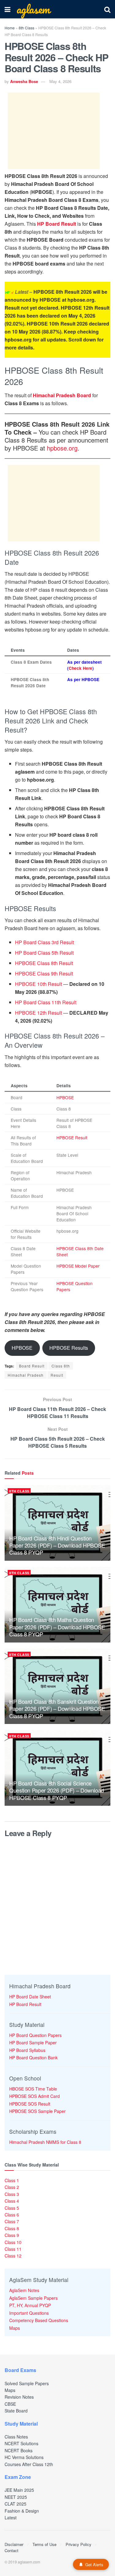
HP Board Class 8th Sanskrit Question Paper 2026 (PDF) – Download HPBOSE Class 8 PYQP (57, 1709)
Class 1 (12, 2180)
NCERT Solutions (21, 2443)
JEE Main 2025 (19, 2490)
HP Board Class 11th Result (46, 1002)
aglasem (33, 9)
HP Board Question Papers (35, 2035)
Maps (15, 2328)
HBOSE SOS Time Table (33, 2089)
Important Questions (29, 2313)
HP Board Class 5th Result (44, 953)
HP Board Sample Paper (33, 2042)
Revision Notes (19, 2397)
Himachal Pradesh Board (62, 395)
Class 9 (12, 2235)
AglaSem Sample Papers (33, 2298)
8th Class (27, 28)
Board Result (32, 1366)
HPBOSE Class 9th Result (44, 973)
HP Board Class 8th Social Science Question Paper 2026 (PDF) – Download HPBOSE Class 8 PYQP (57, 1790)
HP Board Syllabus (27, 2050)
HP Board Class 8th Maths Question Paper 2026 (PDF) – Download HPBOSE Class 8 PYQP (57, 1627)
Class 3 (12, 2194)
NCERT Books (19, 2450)
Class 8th (61, 1366)
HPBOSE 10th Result (38, 984)
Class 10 (13, 2242)
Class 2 (12, 2187)
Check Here (80, 668)
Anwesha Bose (24, 81)
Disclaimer (14, 2544)
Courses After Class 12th (29, 2464)
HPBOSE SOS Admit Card (34, 2096)
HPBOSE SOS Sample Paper (37, 2111)
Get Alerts (94, 2565)
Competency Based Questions (39, 2320)
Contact (11, 2550)
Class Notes (16, 2437)
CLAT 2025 (15, 2504)
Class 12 (13, 2256)
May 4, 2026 (60, 81)
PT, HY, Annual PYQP (30, 2305)
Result (57, 1375)
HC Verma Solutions (24, 2457)
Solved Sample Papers (27, 2383)
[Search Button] (107, 9)
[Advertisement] (54, 131)
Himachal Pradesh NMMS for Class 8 (45, 2142)
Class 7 (12, 2221)
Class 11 (13, 2249)
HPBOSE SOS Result (30, 2104)
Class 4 (12, 2201)
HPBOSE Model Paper (78, 1266)
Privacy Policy (79, 2544)
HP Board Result (57, 224)
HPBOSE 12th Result (38, 1013)
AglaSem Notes (24, 2290)
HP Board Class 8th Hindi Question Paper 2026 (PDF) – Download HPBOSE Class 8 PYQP (57, 1545)
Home (10, 28)
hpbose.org (62, 448)
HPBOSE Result (72, 1137)
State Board (16, 2411)
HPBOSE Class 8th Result (44, 963)
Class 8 (12, 2228)
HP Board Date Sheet (30, 1997)
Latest (11, 2518)
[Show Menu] (8, 9)
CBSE (10, 2404)
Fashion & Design (22, 2511)
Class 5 (12, 2208)
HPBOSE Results (69, 1348)
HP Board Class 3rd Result (44, 942)
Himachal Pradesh (26, 1375)
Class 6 (12, 2215)
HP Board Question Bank (33, 2057)
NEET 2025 (16, 2497)
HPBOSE (65, 1097)
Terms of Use (44, 2544)
